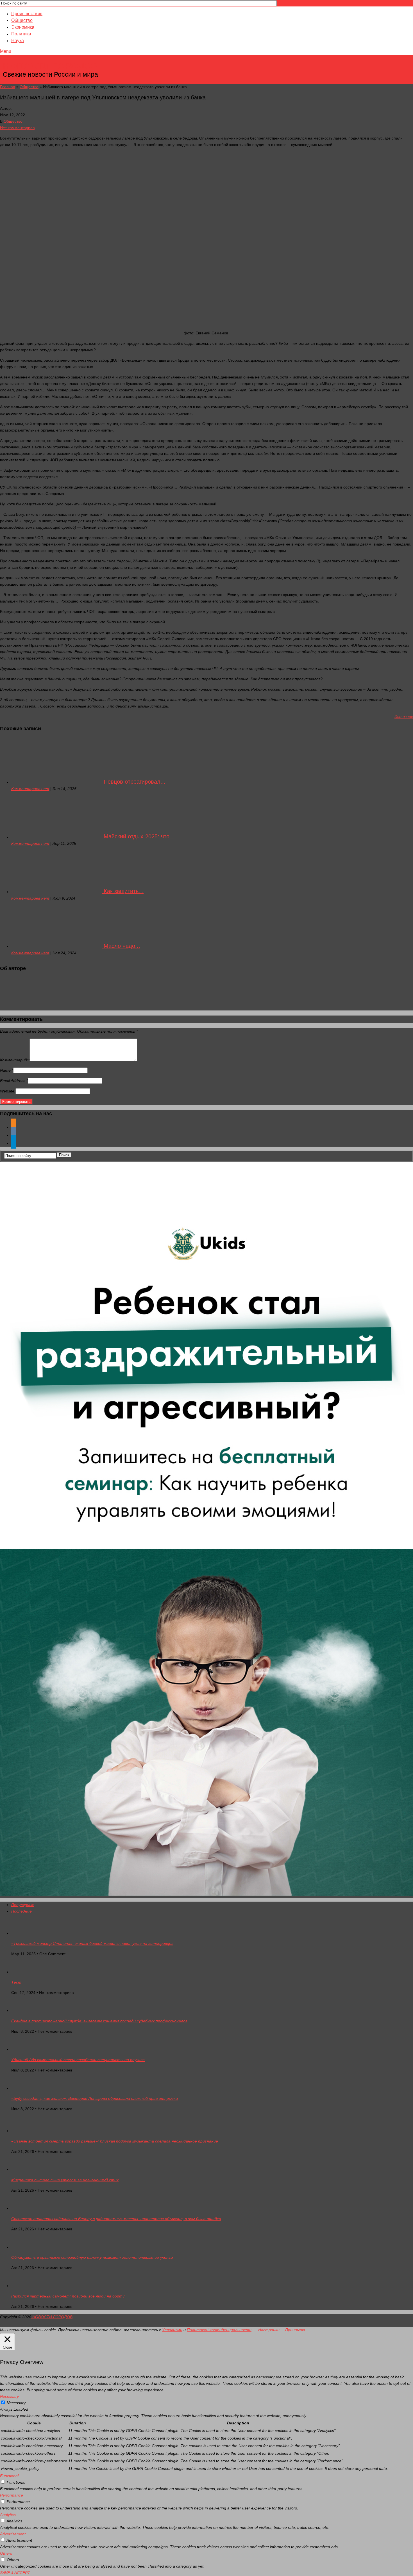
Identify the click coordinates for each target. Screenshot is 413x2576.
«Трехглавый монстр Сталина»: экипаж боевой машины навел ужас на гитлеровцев (92, 1943)
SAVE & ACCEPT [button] (15, 2573)
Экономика (23, 27)
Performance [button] (12, 2495)
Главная (8, 87)
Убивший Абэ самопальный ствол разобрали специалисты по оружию (78, 2060)
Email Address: (14, 1081)
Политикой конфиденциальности (219, 2330)
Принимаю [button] (295, 2330)
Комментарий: (15, 1060)
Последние (21, 1911)
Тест (16, 1982)
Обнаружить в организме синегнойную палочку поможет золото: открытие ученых (92, 2257)
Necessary (16, 2403)
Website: (8, 1091)
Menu (6, 51)
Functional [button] (9, 2476)
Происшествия (27, 14)
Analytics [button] (8, 2515)
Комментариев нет (30, 789)
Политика (21, 34)
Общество (22, 20)
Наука (18, 41)
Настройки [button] (269, 2330)
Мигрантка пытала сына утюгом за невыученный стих (65, 2180)
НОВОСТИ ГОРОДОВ (51, 66)
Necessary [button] (9, 2396)
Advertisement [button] (13, 2534)
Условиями (172, 2330)
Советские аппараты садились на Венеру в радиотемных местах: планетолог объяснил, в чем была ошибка (116, 2219)
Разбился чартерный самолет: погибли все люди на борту (68, 2296)
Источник (404, 717)
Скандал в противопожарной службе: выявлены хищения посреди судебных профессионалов (99, 2021)
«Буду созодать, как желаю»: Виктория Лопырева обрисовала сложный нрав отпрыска (95, 2098)
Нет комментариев (17, 128)
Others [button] (6, 2553)
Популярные (23, 1905)
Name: (7, 1070)
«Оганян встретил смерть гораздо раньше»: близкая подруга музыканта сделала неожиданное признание (115, 2141)
